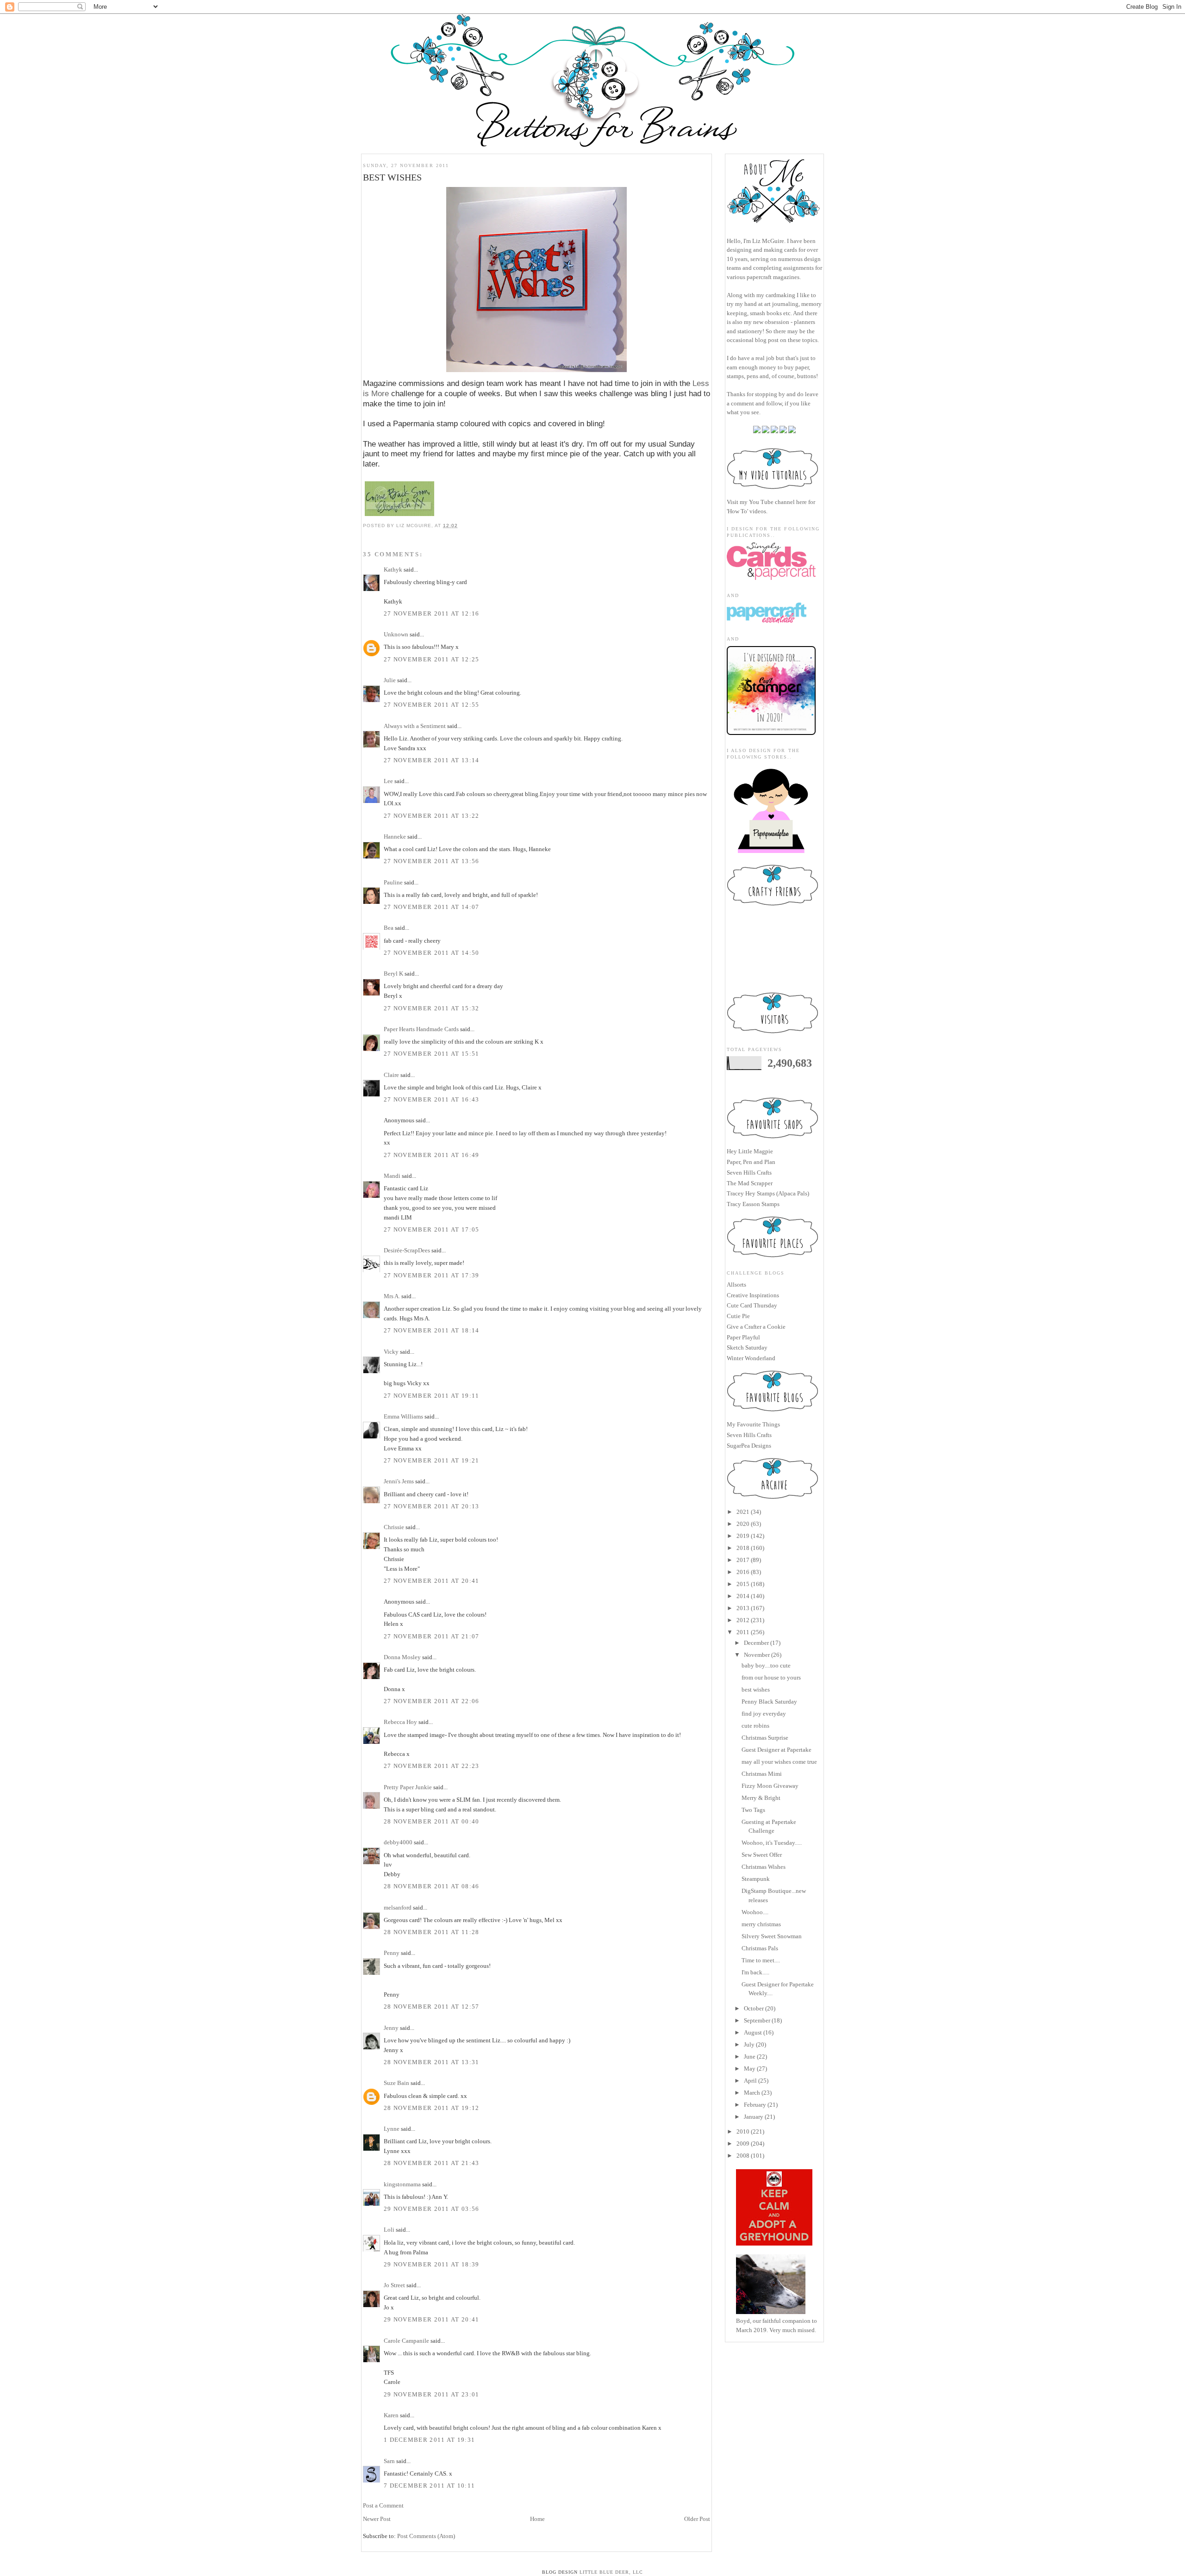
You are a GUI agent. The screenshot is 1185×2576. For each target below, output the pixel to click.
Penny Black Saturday (769, 1702)
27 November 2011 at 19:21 (432, 1460)
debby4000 (398, 1842)
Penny (392, 1953)
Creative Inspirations (753, 1295)
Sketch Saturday (747, 1347)
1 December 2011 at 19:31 (429, 2440)
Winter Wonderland (751, 1358)
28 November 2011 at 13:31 (432, 2062)
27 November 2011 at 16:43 (432, 1099)
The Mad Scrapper (750, 1183)
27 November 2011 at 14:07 (432, 907)
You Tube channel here (778, 502)
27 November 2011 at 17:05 (432, 1229)
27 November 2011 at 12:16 (432, 613)
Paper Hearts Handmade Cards (421, 1029)
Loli (390, 2230)
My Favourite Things (753, 1424)
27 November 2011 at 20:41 (432, 1581)
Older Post (697, 2519)
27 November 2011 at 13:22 (432, 816)
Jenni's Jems (399, 1481)
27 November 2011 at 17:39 (432, 1275)
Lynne (392, 2129)
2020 (743, 1524)
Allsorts (736, 1285)
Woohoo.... (755, 1912)
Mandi (392, 1176)
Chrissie (394, 1527)
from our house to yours (771, 1677)
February (755, 2105)
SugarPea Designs (749, 1446)
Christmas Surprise (765, 1738)
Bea (389, 928)
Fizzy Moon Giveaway (770, 1786)
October (754, 2008)
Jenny (391, 2028)
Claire (391, 1075)
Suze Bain (396, 2083)
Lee (388, 781)
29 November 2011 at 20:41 (432, 2319)
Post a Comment (383, 2505)
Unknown (396, 634)
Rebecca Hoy (400, 1722)
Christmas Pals (760, 1948)
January (754, 2117)
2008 (743, 2156)
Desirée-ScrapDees (407, 1250)
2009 (743, 2144)
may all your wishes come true (779, 1762)
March (752, 2093)
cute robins (755, 1726)
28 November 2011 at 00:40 (432, 1821)
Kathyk (393, 569)
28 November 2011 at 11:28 (432, 1932)
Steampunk (756, 1879)
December (756, 1643)
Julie (390, 680)
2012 (743, 1620)
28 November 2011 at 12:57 (432, 2007)
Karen (391, 2415)
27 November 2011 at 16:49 (432, 1155)
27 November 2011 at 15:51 (432, 1054)
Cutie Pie (738, 1316)
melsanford (398, 1907)
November (757, 1655)
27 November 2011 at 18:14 (432, 1330)
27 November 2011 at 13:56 (432, 861)
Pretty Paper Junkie (408, 1787)
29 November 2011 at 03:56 (432, 2209)
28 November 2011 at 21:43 (432, 2163)
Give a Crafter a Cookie (756, 1327)
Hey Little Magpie (750, 1151)
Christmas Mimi (762, 1774)
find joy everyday (764, 1714)
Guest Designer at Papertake (776, 1750)
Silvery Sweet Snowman (772, 1936)
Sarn (389, 2461)
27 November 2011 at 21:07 (432, 1636)
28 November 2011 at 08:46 (432, 1886)
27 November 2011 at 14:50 (432, 953)
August (753, 2032)
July (749, 2044)
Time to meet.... (761, 1960)
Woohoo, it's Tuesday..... (772, 1843)
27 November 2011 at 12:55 (432, 705)
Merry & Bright (761, 1798)
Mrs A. (392, 1296)
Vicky (391, 1352)
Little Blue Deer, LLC (611, 2572)
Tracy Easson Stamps (753, 1204)
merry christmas (761, 1924)
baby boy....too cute (766, 1665)
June (750, 2056)
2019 (743, 1536)
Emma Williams (403, 1416)
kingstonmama (402, 2184)
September (757, 2020)
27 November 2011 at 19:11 (432, 1396)
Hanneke (395, 837)
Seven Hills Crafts (749, 1173)
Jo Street (394, 2285)
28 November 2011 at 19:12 (432, 2108)
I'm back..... (755, 1972)
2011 (743, 1632)
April (750, 2081)
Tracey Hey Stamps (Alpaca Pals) (768, 1193)
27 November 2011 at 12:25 (432, 659)
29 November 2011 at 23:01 (432, 2394)
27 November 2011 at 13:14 (432, 760)
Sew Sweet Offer (762, 1855)
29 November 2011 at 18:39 (432, 2264)
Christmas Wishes (764, 1867)
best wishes (756, 1689)
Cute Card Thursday (752, 1305)
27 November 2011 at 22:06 (432, 1701)
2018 (743, 1548)
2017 (743, 1560)
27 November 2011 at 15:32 (432, 1008)
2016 (743, 1572)
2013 (743, 1608)
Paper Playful (743, 1337)
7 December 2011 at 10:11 (429, 2486)
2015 (743, 1584)
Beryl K (393, 974)
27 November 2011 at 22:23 (432, 1766)
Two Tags (753, 1810)
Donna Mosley (402, 1657)
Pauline (393, 882)
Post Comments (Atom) (426, 2536)
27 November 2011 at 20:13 (432, 1506)
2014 (743, 1596)
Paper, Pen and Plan (751, 1162)
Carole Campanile (406, 2341)
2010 (743, 2131)
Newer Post (377, 2519)
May (750, 2069)
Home (537, 2519)
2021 (743, 1512)
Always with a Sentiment (415, 726)
